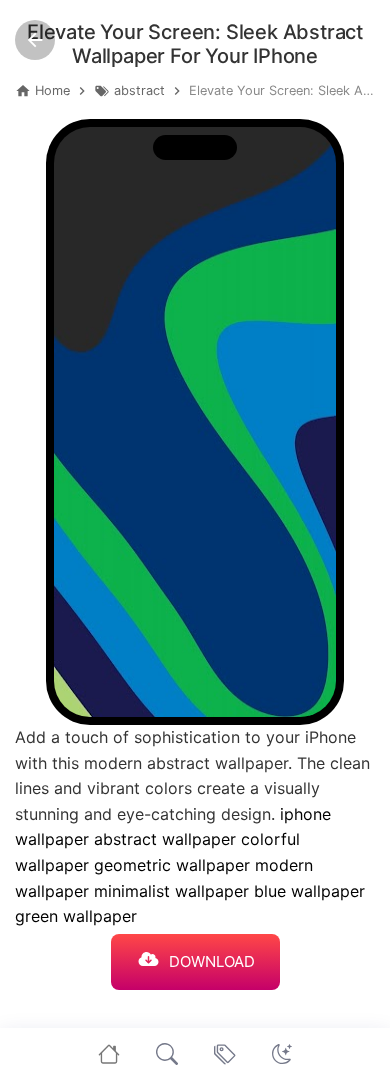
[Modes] (282, 1054)
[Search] (167, 1054)
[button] (282, 1054)
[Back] (35, 40)
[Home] (109, 1054)
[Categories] (225, 1054)
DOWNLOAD (212, 961)
